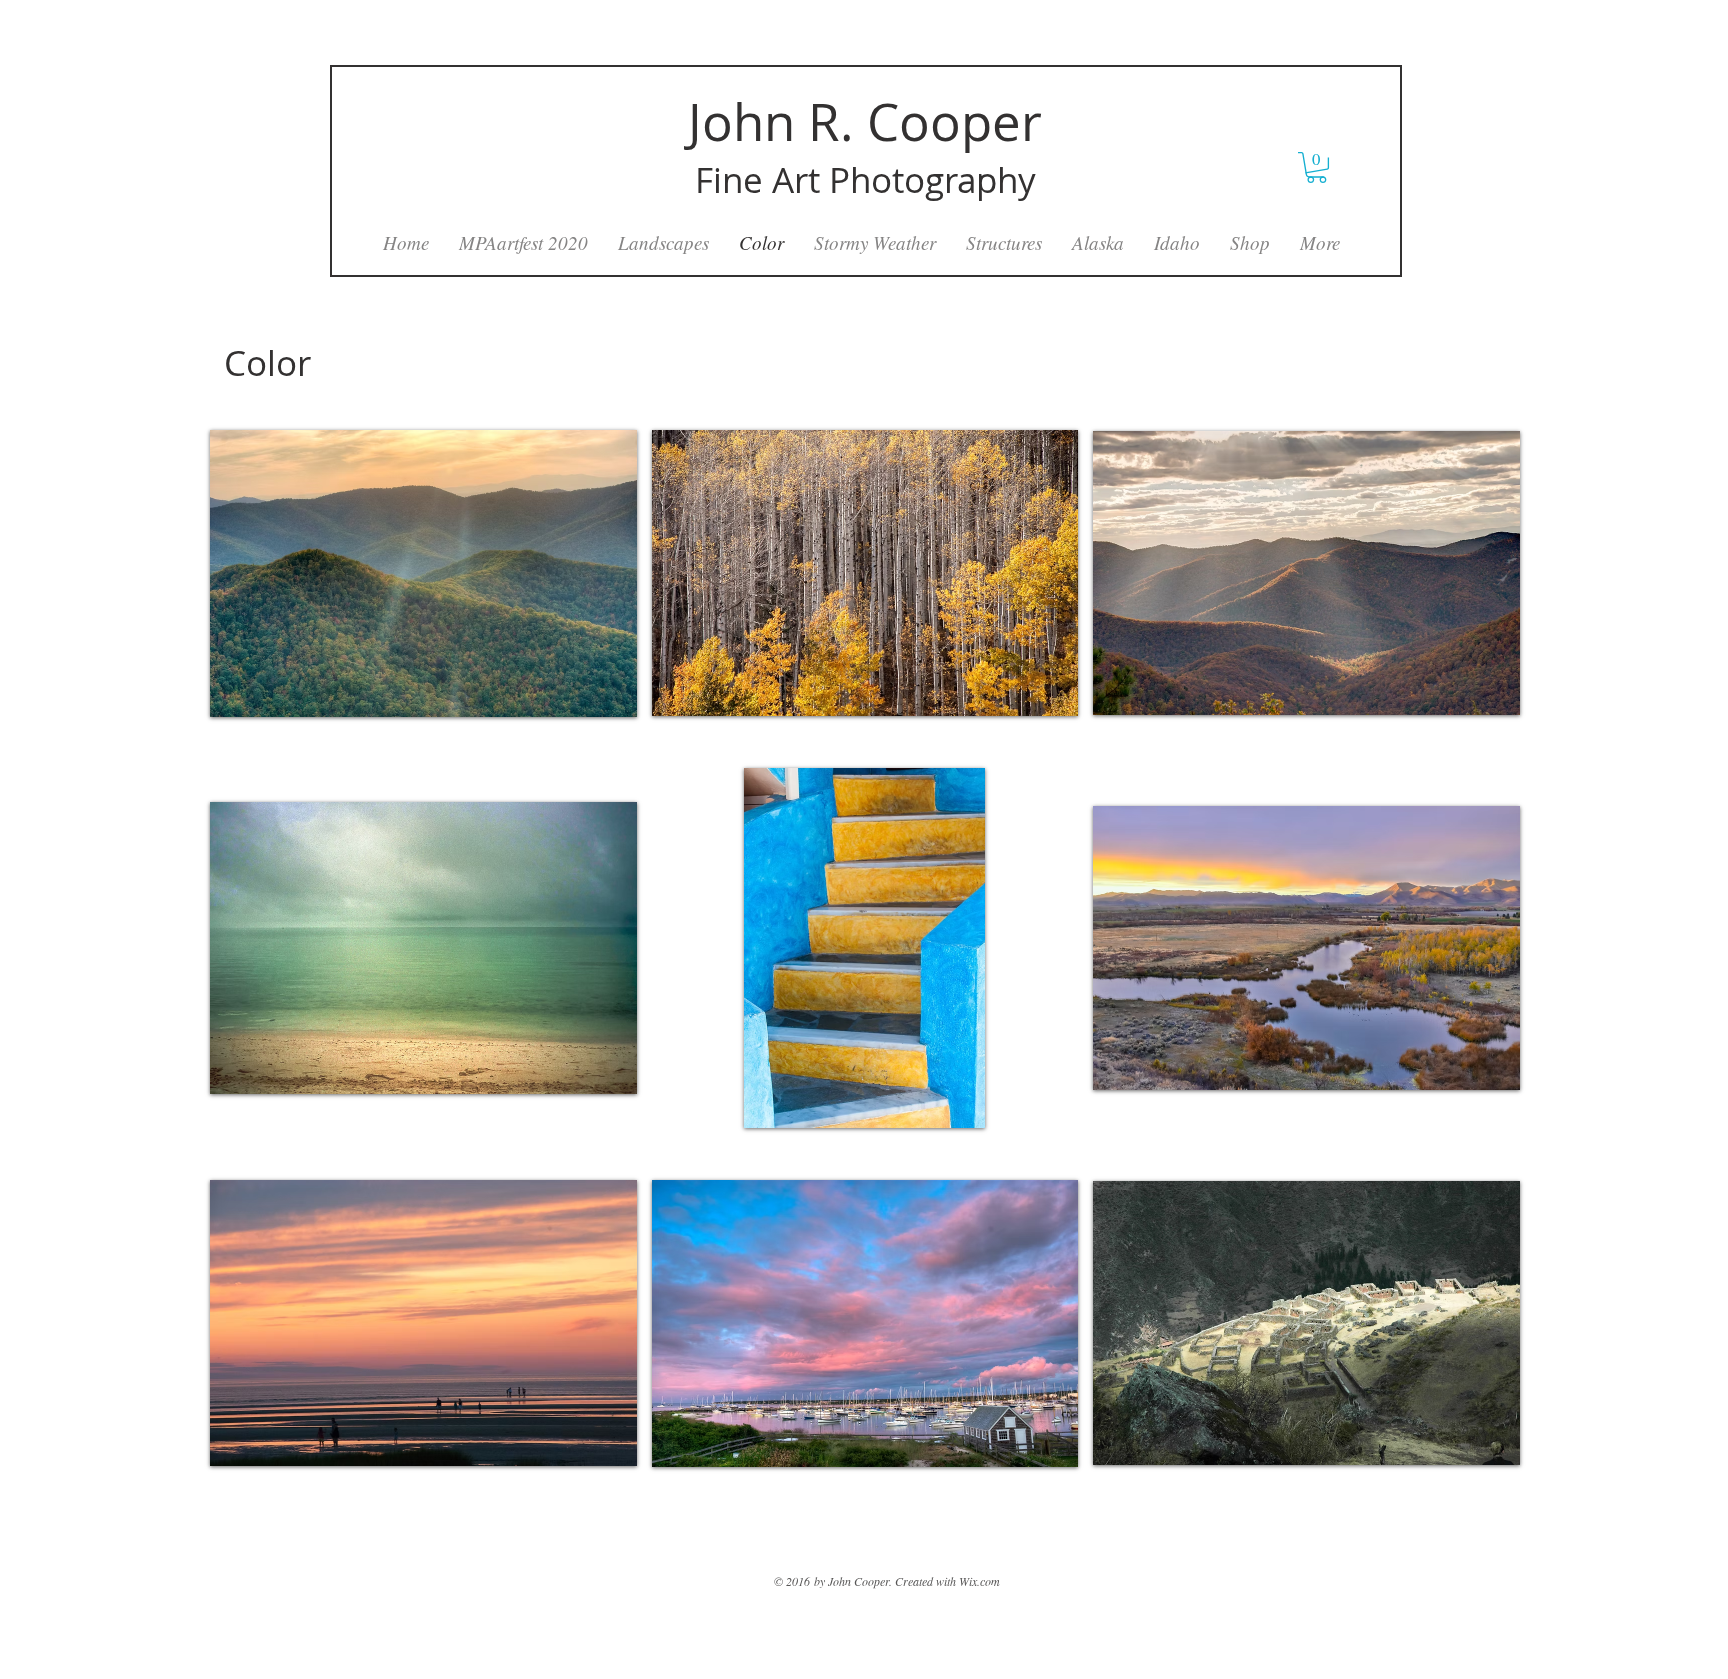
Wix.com (979, 1581)
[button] (423, 573)
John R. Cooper (865, 122)
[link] (1316, 167)
